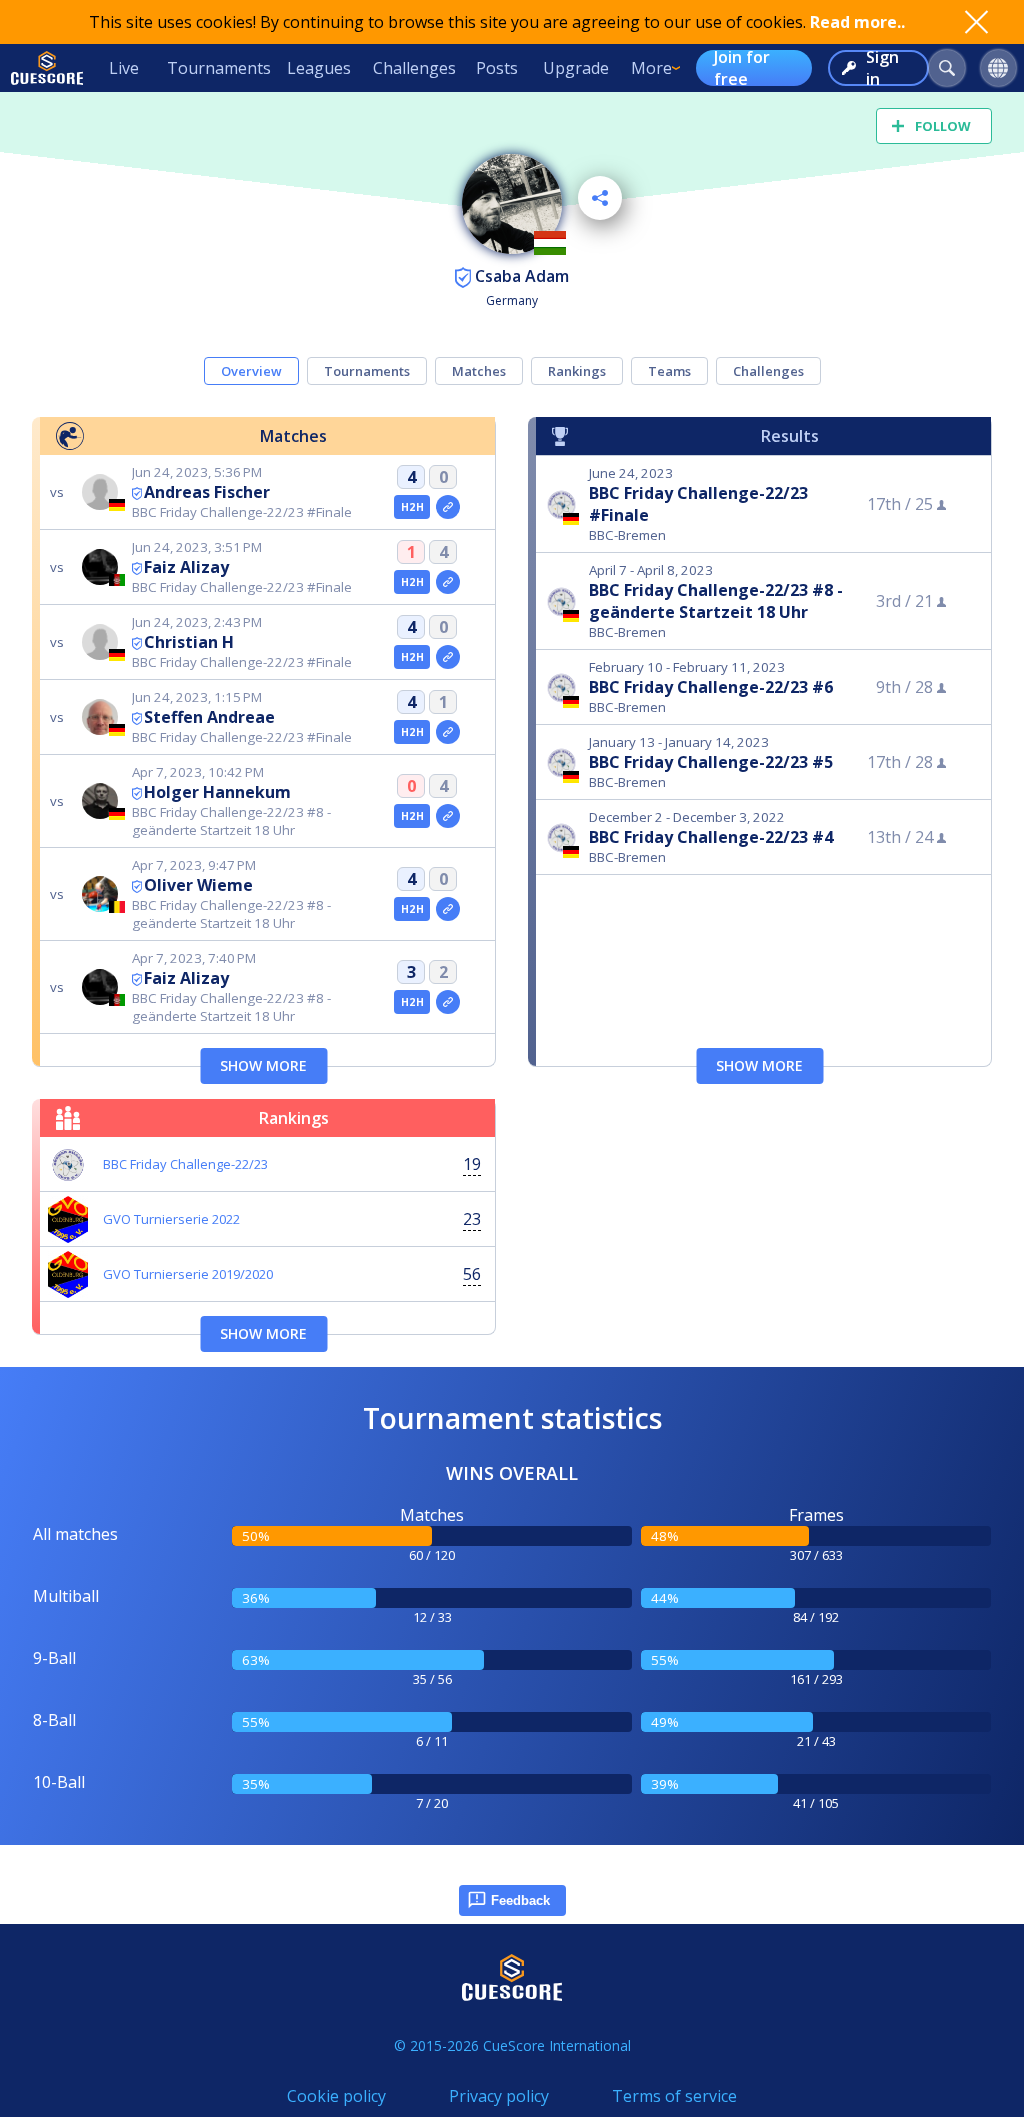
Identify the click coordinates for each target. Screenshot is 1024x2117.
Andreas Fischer (207, 492)
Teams (669, 371)
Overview (251, 371)
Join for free (742, 68)
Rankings (577, 371)
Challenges (414, 68)
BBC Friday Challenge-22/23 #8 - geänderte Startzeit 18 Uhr (716, 601)
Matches (479, 371)
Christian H (189, 642)
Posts (497, 68)
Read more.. (857, 22)
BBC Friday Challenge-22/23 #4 (711, 837)
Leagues (319, 68)
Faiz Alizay (186, 567)
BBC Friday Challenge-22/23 (185, 1164)
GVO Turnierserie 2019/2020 (188, 1274)
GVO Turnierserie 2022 (171, 1219)
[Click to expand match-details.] (448, 507)
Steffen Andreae (209, 717)
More (651, 68)
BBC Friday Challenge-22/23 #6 (711, 687)
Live (124, 68)
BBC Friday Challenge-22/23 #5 (711, 762)
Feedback (520, 1900)
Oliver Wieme (198, 885)
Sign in (882, 68)
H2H (412, 507)
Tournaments (219, 68)
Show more (263, 1065)
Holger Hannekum (217, 792)
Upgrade (576, 68)
